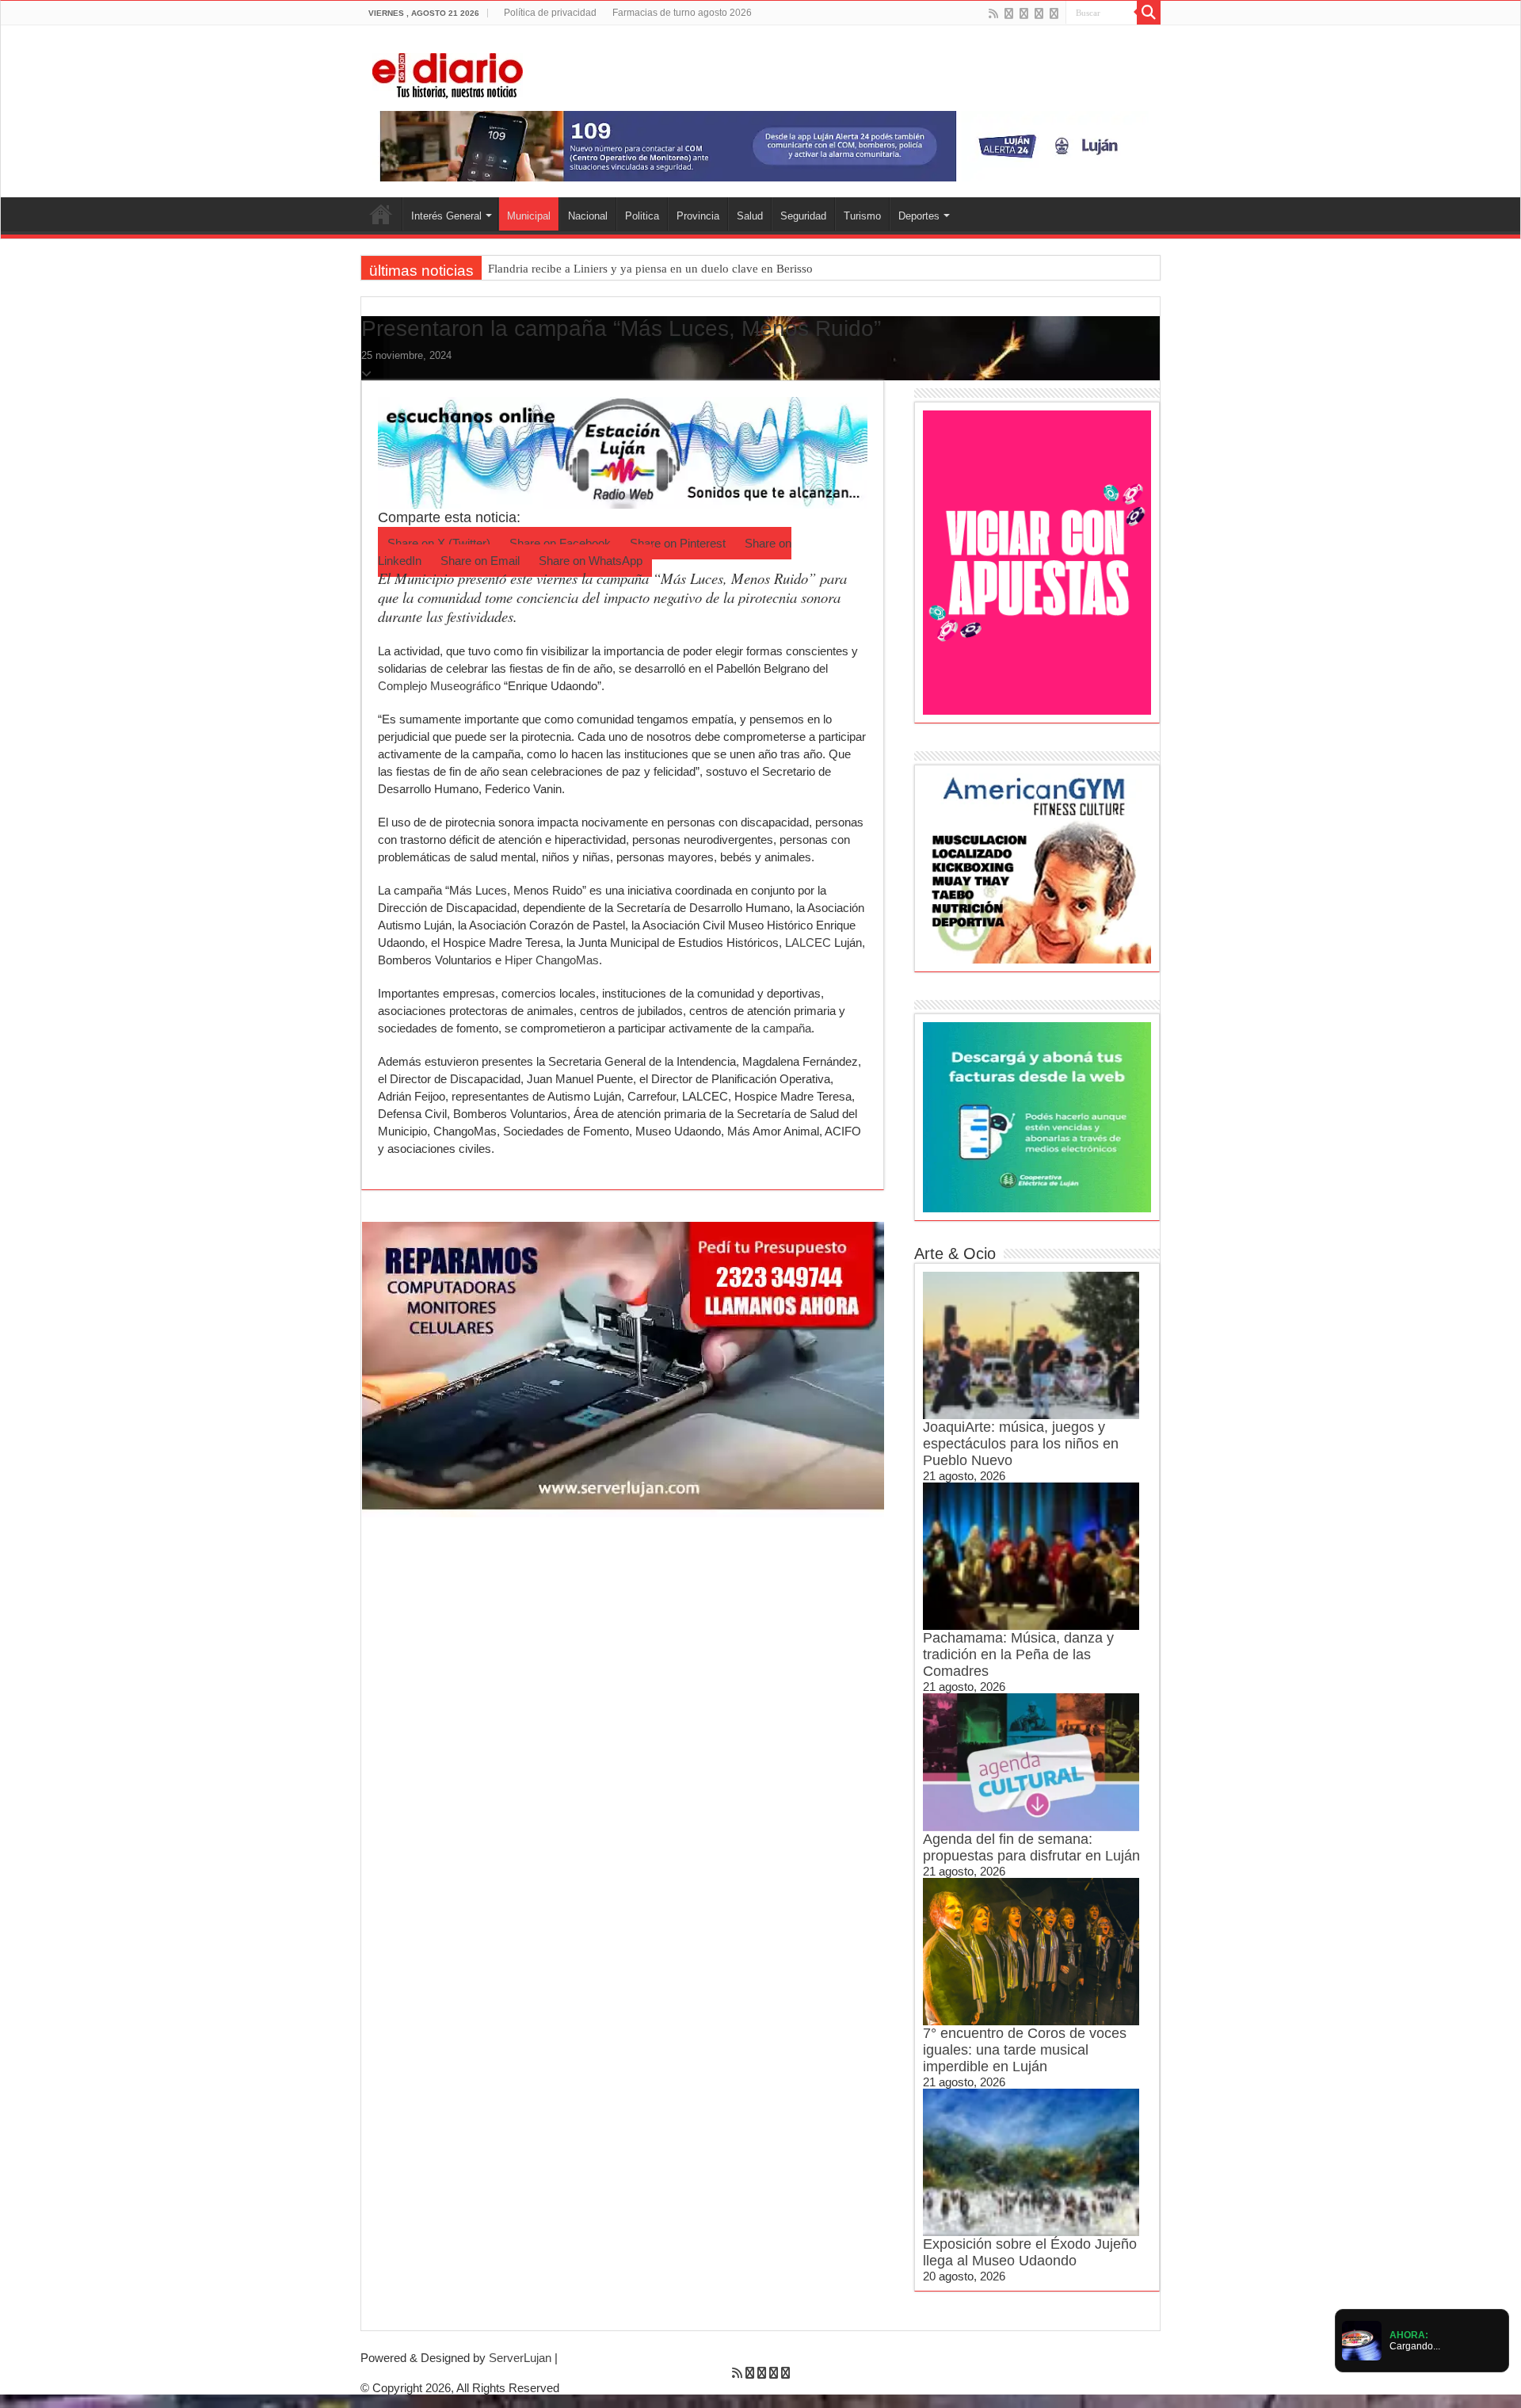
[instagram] (1054, 13)
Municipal (529, 216)
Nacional (588, 216)
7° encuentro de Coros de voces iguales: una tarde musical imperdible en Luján (1025, 2050)
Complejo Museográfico (439, 686)
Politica (642, 216)
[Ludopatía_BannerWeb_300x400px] (1037, 561)
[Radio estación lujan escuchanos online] (623, 451)
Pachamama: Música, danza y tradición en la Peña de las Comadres (1018, 1654)
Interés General (446, 216)
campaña (787, 1028)
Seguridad (803, 216)
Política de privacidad (550, 13)
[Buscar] (1149, 13)
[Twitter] (1024, 13)
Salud (750, 216)
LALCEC (808, 943)
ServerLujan (520, 2358)
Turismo (862, 216)
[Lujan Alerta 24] (760, 145)
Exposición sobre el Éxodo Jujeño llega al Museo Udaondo (1030, 2252)
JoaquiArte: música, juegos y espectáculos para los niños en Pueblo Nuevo (1021, 1444)
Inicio (381, 214)
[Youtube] (1039, 13)
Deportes (919, 216)
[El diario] (448, 73)
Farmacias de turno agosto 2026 (682, 13)
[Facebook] (1009, 13)
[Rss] (993, 13)
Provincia (698, 216)
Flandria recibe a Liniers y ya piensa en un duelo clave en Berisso (650, 269)
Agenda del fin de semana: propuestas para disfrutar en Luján (1031, 1847)
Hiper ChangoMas (550, 960)
